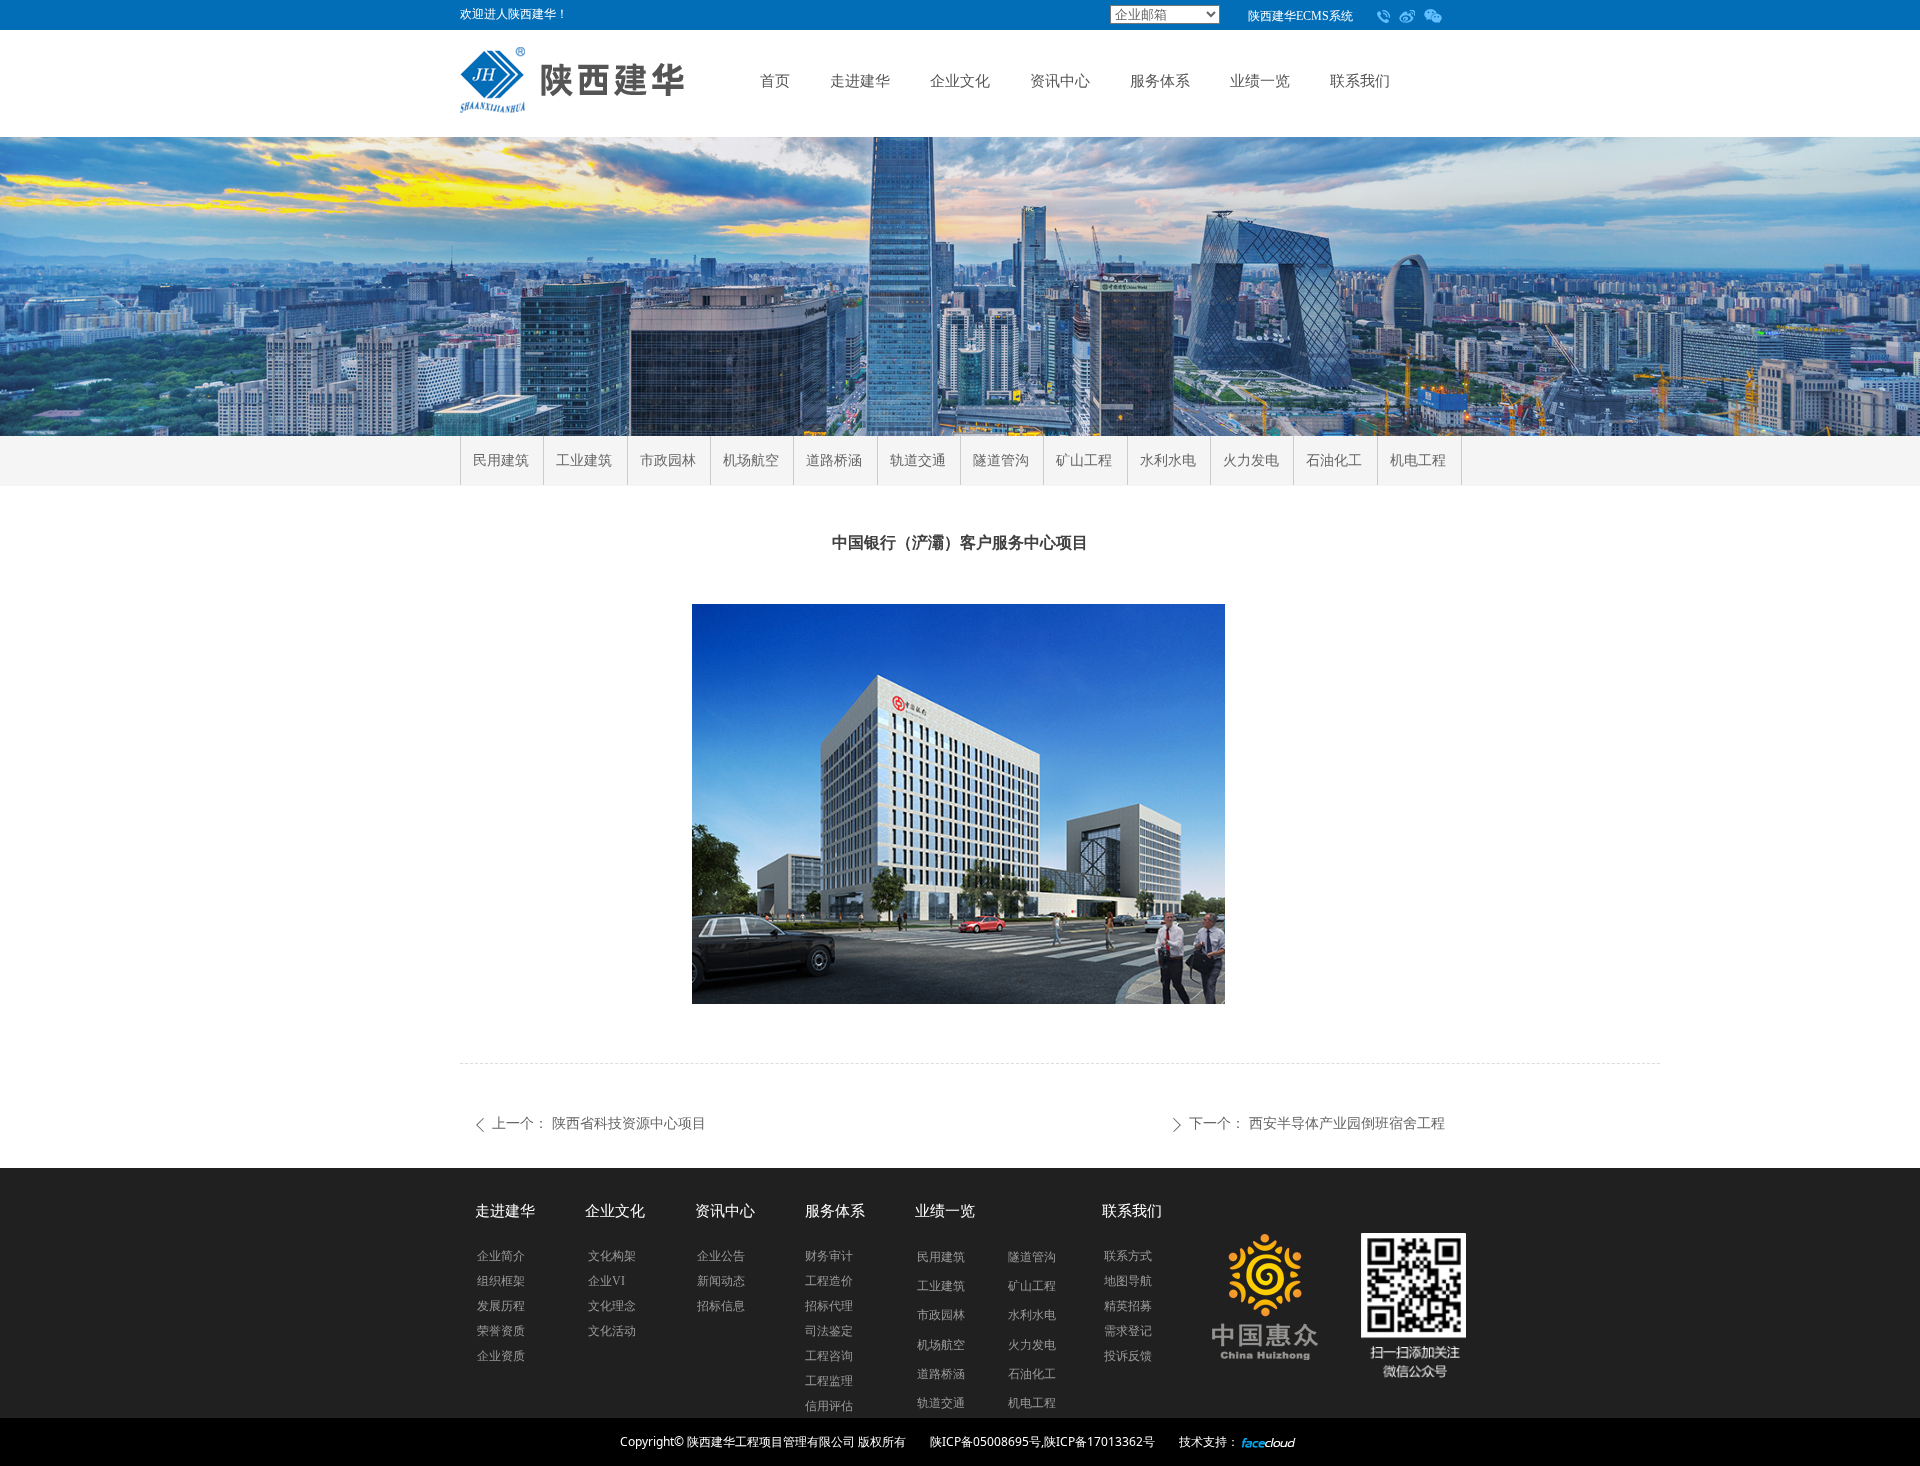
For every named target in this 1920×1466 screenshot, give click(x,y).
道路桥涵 (834, 460)
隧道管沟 (1001, 460)
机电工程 (1418, 460)
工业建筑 (584, 460)
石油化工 (1334, 460)
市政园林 (668, 460)
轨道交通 (918, 460)
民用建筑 (501, 460)
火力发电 (1251, 460)
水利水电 (1168, 460)
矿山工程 (1084, 460)
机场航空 (751, 460)
